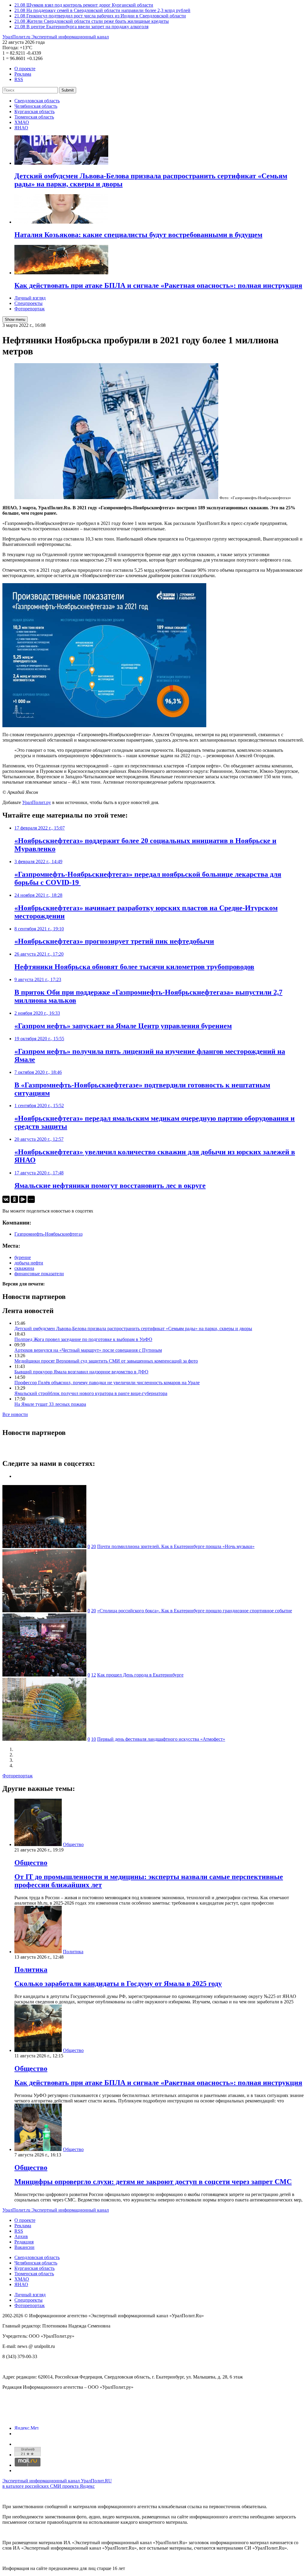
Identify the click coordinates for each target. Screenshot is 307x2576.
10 (94, 1739)
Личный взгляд (30, 298)
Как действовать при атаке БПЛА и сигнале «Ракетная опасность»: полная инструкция (158, 2083)
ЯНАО (21, 128)
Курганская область (34, 111)
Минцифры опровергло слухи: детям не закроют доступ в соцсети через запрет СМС (153, 2182)
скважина (24, 1268)
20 (94, 1546)
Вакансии (24, 2247)
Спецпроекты (28, 303)
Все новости (15, 1414)
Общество (73, 1844)
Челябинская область (36, 106)
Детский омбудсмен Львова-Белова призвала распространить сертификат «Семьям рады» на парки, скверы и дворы (133, 1329)
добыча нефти (29, 1263)
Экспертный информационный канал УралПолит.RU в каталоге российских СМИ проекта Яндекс (57, 2483)
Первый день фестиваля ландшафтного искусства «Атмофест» (161, 1739)
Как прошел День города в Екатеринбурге (140, 1675)
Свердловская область (37, 101)
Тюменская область (34, 117)
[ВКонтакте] (6, 1199)
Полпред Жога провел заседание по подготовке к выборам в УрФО (83, 1339)
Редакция (24, 2242)
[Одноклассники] (14, 1199)
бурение (23, 1257)
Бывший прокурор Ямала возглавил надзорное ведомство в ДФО (81, 1372)
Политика (73, 1952)
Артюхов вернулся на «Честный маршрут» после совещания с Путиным (88, 1350)
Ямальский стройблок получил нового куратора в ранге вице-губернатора (91, 1393)
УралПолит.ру (37, 802)
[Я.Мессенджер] (23, 1199)
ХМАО (22, 122)
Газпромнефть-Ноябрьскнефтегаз (48, 1234)
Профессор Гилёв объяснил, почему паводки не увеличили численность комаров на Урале (107, 1383)
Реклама (23, 74)
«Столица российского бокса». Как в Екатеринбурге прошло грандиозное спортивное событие (195, 1611)
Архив (21, 2236)
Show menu (15, 319)
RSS (19, 79)
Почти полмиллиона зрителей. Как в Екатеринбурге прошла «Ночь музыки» (176, 1546)
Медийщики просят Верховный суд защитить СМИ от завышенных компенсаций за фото (106, 1361)
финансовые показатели (39, 1274)
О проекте (25, 69)
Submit (68, 90)
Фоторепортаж (30, 309)
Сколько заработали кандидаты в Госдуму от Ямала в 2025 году (118, 1984)
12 (94, 1675)
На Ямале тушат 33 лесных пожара (50, 1404)
